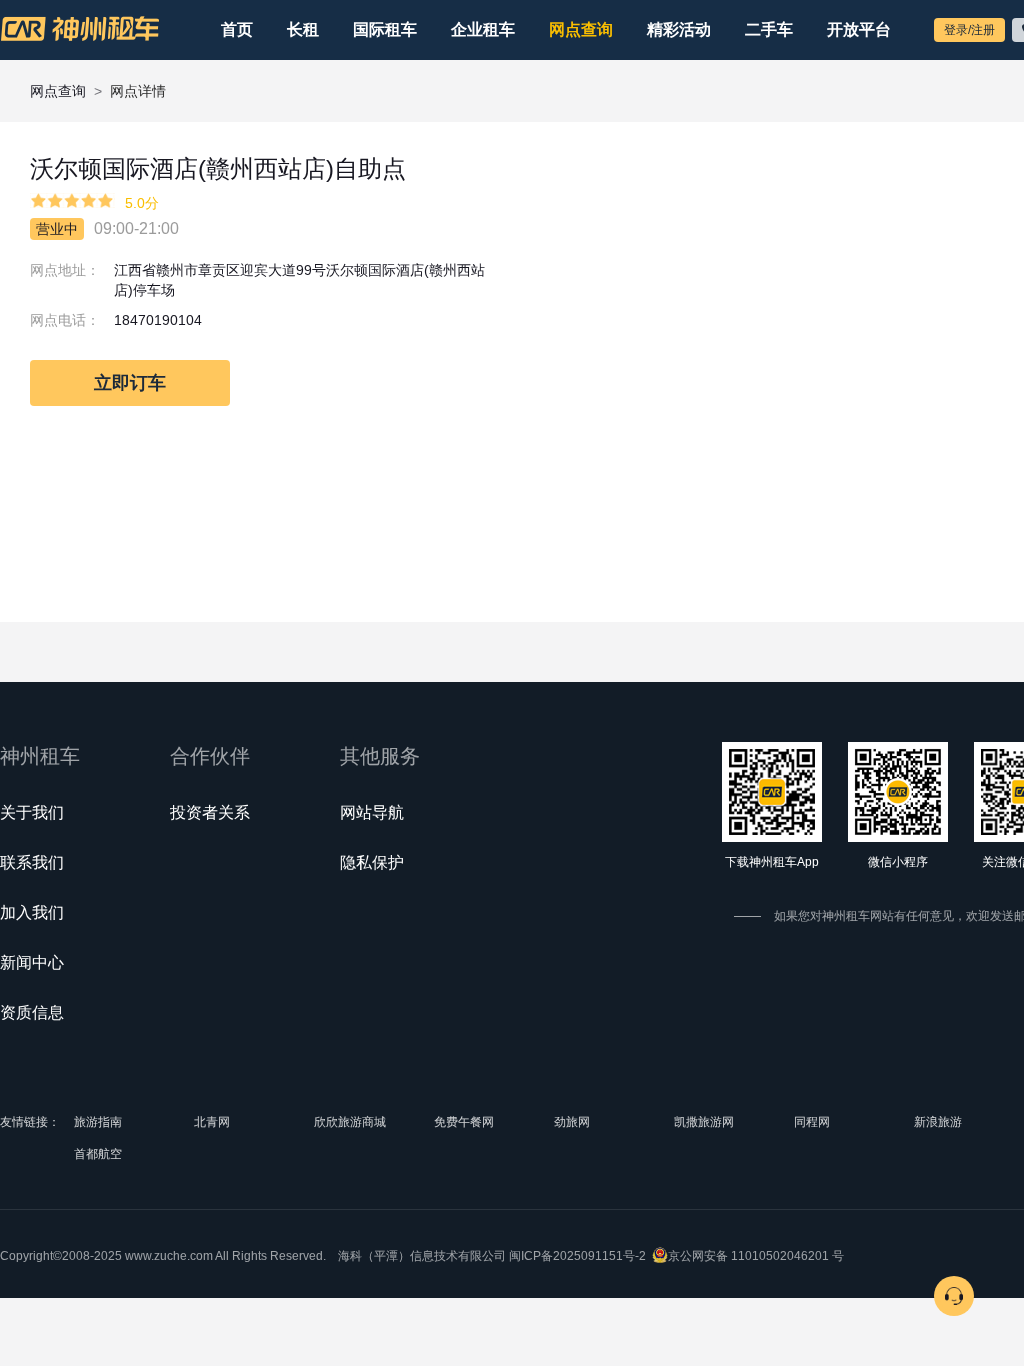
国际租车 (385, 29)
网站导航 (372, 812)
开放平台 (859, 29)
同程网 (812, 1122)
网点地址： (65, 270)
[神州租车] (80, 29)
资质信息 (32, 1012)
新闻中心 (32, 962)
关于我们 (32, 812)
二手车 (769, 29)
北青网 (212, 1122)
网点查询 (581, 29)
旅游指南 (98, 1122)
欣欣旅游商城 (350, 1122)
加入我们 (32, 912)
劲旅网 (572, 1122)
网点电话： (65, 320)
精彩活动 (679, 29)
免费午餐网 (464, 1122)
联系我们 (32, 862)
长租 (303, 29)
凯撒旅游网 (704, 1122)
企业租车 (483, 29)
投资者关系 (210, 812)
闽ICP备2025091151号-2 (577, 1256)
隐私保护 (372, 862)
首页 (237, 29)
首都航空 (98, 1154)
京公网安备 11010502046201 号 (756, 1256)
